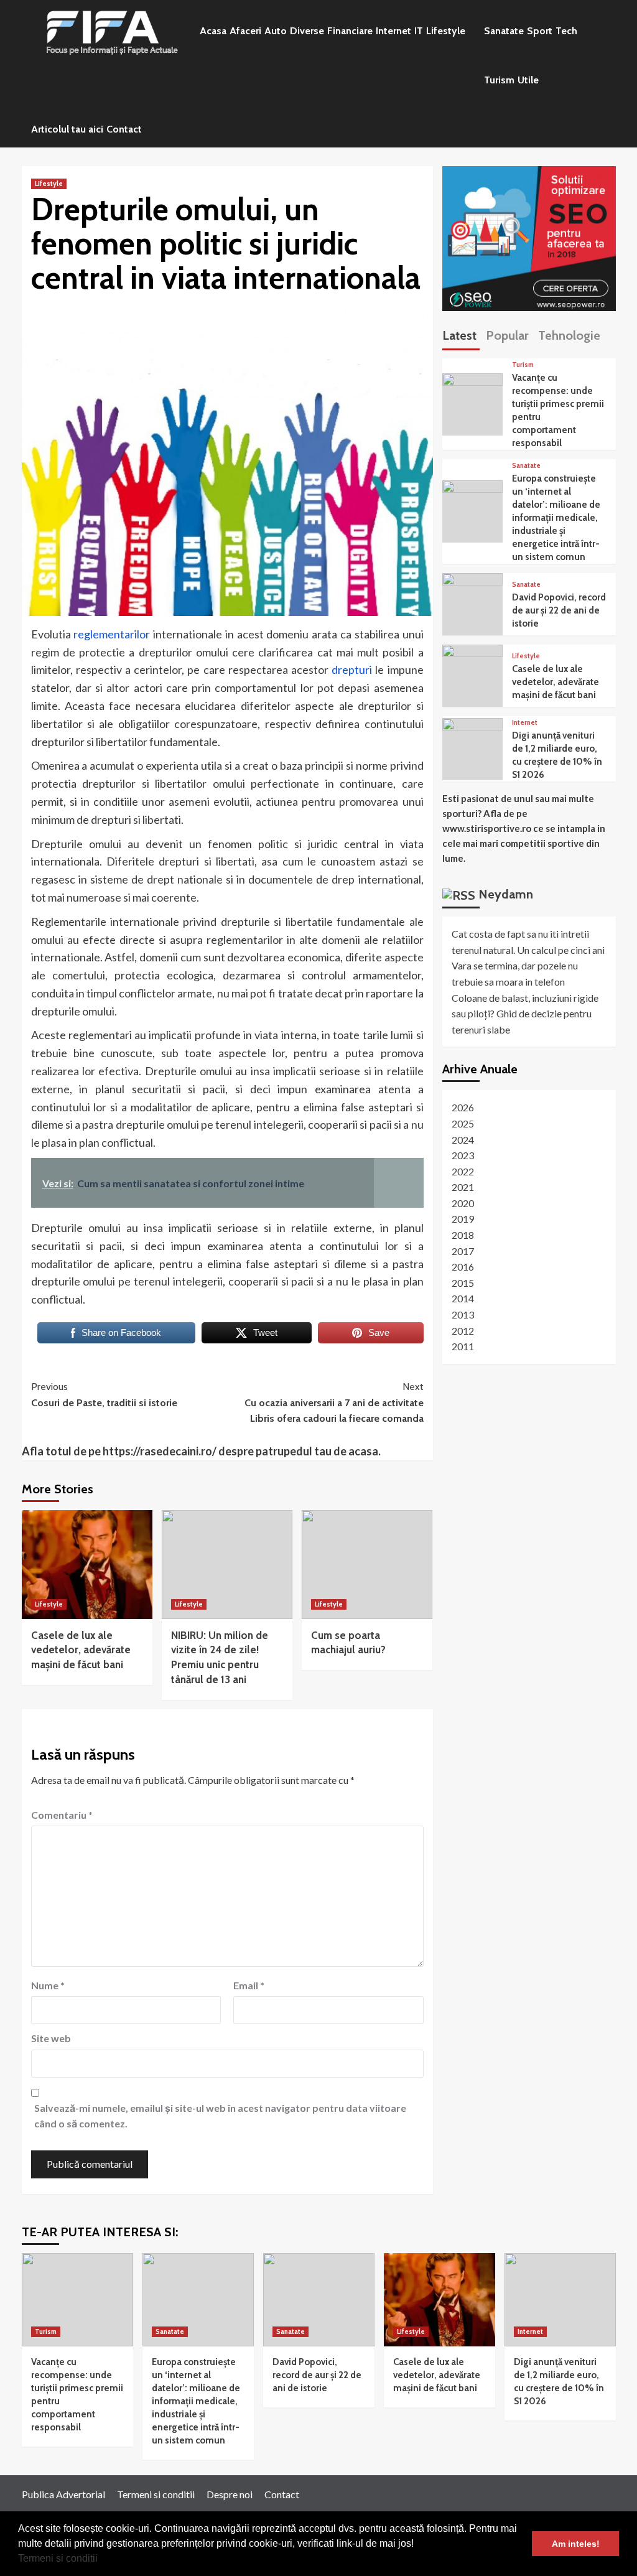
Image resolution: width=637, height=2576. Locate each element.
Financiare (350, 31)
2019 (463, 1219)
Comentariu (62, 1815)
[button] (102, 2560)
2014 (463, 1298)
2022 (463, 1171)
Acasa (213, 31)
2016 (463, 1267)
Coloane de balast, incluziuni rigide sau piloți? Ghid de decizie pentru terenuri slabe (525, 1014)
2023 (463, 1155)
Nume (48, 1985)
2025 (463, 1123)
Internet (393, 31)
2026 (463, 1107)
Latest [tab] (459, 335)
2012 (463, 1331)
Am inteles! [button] (576, 2544)
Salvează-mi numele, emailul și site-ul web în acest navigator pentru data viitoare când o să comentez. (220, 2116)
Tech (566, 31)
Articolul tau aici (67, 129)
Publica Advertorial (63, 2494)
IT (419, 31)
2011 (463, 1346)
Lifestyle (446, 31)
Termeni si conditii (58, 2558)
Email (249, 1985)
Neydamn (506, 894)
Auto (276, 31)
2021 (463, 1187)
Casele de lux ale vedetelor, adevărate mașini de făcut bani (81, 1650)
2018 (463, 1235)
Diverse (307, 31)
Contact (124, 129)
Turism (499, 80)
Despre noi (230, 2494)
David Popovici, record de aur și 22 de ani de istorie (559, 610)
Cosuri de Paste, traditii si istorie (104, 1395)
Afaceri (245, 31)
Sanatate (504, 31)
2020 (463, 1203)
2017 (463, 1251)
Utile (528, 80)
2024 (463, 1140)
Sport (540, 31)
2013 (463, 1314)
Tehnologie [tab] (569, 335)
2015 (463, 1283)
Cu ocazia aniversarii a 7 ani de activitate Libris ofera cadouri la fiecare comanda (334, 1402)
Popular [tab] (507, 335)
